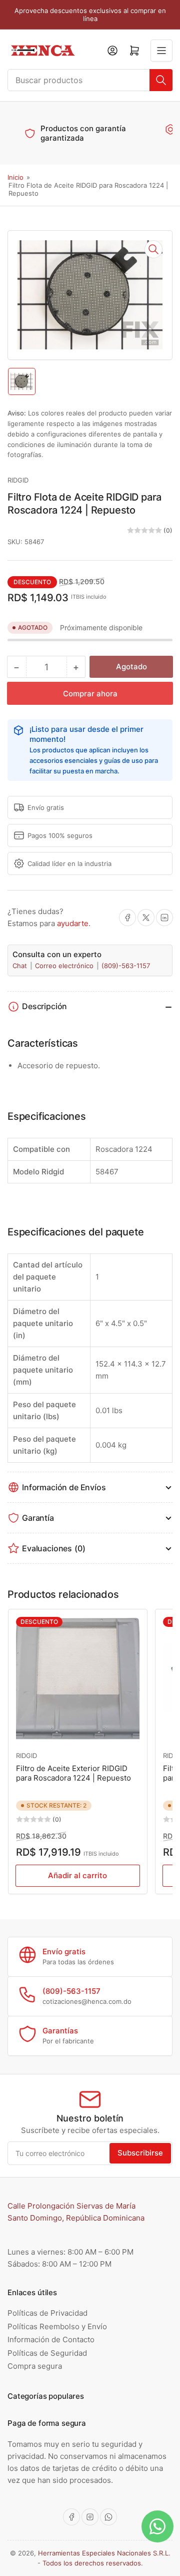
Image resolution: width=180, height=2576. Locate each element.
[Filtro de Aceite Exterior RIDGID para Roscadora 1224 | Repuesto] (78, 1679)
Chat (21, 966)
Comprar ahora (90, 694)
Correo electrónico (65, 966)
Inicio (15, 177)
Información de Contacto (51, 2339)
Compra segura (35, 2366)
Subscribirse (140, 2153)
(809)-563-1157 (126, 966)
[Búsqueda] (161, 80)
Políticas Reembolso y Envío (57, 2326)
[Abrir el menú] (161, 51)
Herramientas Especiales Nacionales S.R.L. (104, 2553)
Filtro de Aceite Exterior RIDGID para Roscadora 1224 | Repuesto (73, 1773)
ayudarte (73, 923)
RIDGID (18, 480)
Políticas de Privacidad (47, 2313)
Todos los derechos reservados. (93, 2563)
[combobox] (90, 80)
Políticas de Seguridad (47, 2353)
